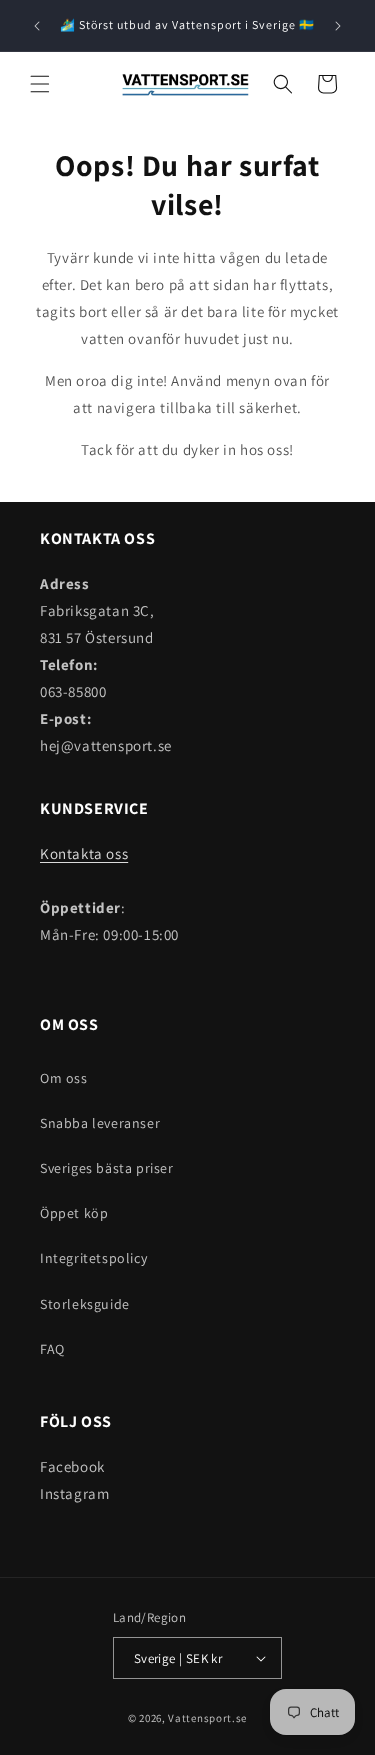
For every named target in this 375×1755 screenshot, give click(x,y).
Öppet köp (74, 1213)
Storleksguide (85, 1304)
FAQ (52, 1349)
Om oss (64, 1078)
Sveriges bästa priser (107, 1168)
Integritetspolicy (93, 1258)
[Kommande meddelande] (338, 26)
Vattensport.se (207, 1718)
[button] (40, 84)
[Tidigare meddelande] (37, 26)
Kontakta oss (84, 853)
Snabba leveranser (100, 1123)
